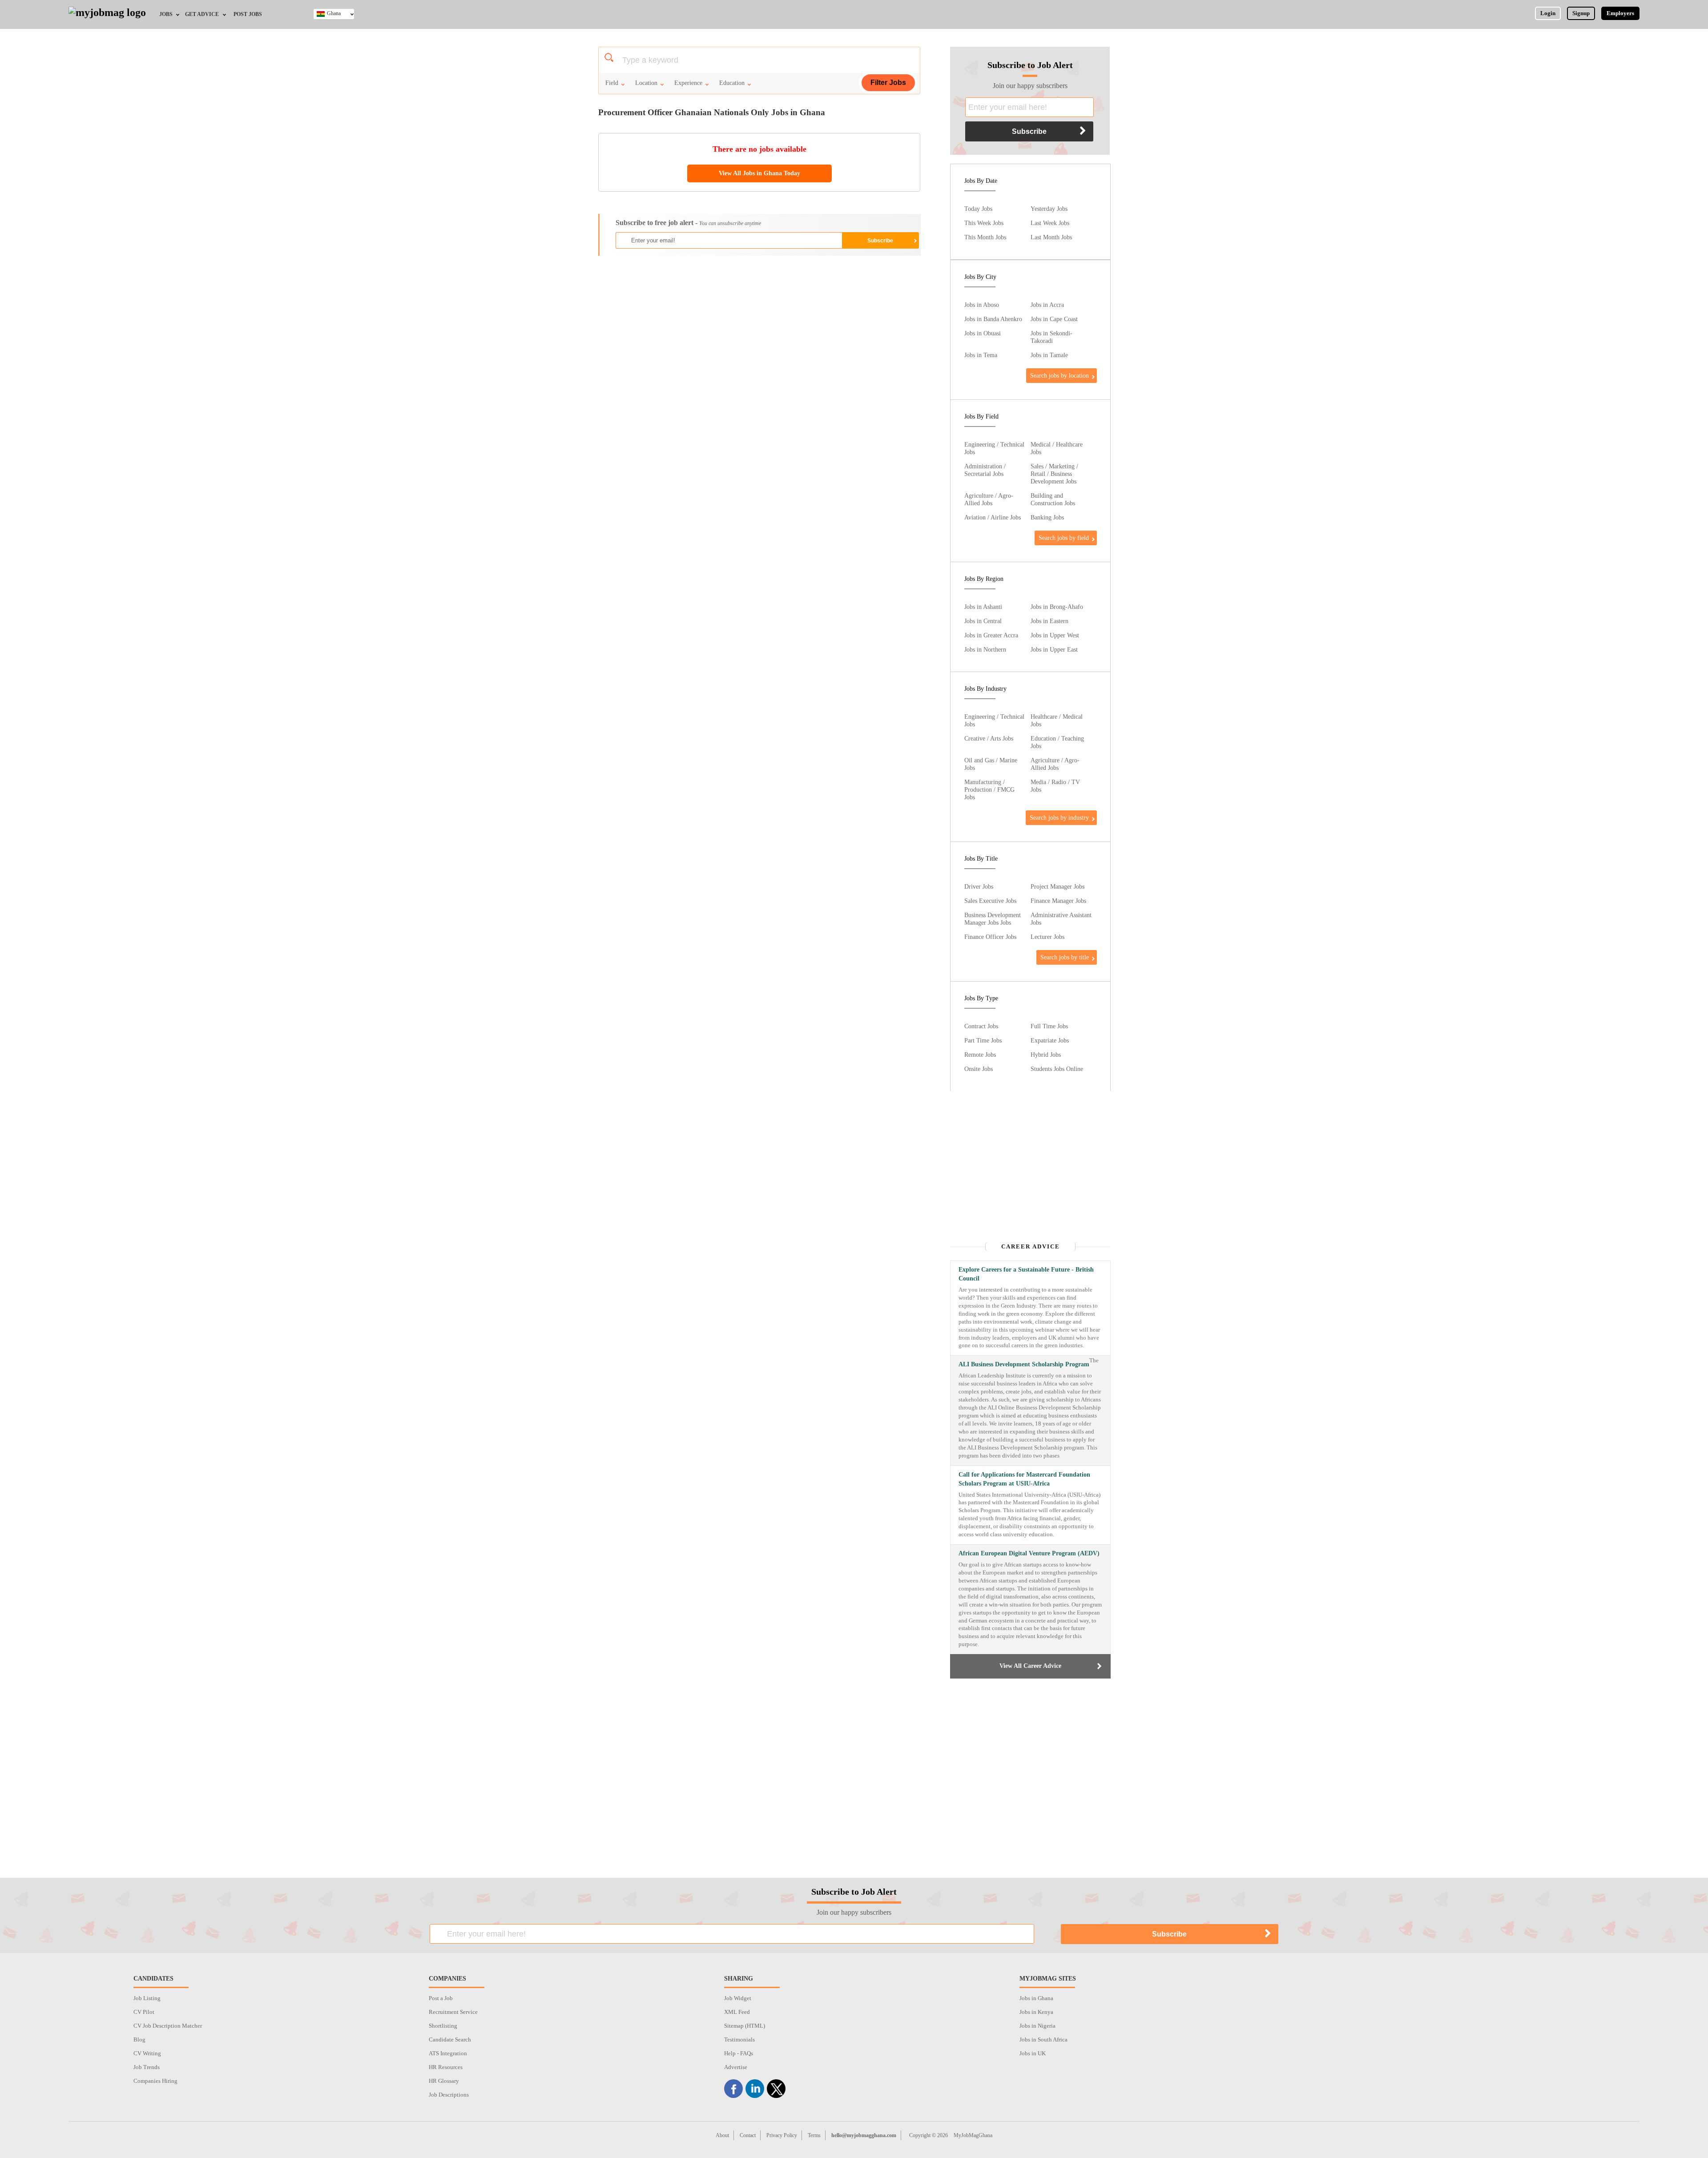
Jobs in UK (1033, 2053)
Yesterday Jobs (1049, 209)
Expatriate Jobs (1050, 1040)
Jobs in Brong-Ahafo (1057, 607)
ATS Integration (448, 2053)
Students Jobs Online (1057, 1069)
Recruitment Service (453, 2012)
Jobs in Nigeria (1037, 2026)
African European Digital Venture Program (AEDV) (1029, 1553)
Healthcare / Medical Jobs (1057, 720)
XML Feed (737, 2012)
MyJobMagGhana (973, 2135)
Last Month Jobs (1051, 237)
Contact (748, 2135)
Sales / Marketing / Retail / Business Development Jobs (1054, 474)
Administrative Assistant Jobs (1061, 919)
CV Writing (147, 2053)
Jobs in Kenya (1036, 2012)
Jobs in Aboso (982, 305)
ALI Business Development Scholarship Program (1024, 1364)
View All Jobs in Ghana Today (759, 173)
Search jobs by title (1065, 957)
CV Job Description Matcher (168, 2026)
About (722, 2135)
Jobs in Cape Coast (1054, 319)
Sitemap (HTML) (745, 2026)
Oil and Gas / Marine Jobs (991, 764)
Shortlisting (443, 2026)
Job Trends (147, 2067)
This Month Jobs (985, 237)
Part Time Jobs (983, 1040)
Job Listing (147, 1998)
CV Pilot (144, 2012)
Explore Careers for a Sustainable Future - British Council (1026, 1274)
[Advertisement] (759, 327)
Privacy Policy (782, 2135)
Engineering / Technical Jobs (994, 448)
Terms (814, 2135)
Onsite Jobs (979, 1069)
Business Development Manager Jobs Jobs (993, 919)
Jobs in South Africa (1043, 2039)
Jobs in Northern (985, 649)
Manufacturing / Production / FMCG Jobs (989, 789)
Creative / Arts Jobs (989, 738)
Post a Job (441, 1998)
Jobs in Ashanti (983, 607)
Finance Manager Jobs (1058, 901)
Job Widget (738, 1998)
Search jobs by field (1064, 538)
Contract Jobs (981, 1026)
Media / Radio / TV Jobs (1055, 786)
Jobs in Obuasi (983, 333)
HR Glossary (444, 2081)
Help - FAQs (739, 2053)
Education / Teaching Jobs (1057, 742)
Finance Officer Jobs (990, 937)
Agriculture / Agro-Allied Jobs (989, 499)
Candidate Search (450, 2039)
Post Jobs (248, 14)
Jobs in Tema (981, 355)
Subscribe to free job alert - (688, 223)
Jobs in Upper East (1054, 649)
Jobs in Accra (1047, 305)
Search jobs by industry (1059, 817)
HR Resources (446, 2067)
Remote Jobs (980, 1055)
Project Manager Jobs (1057, 886)
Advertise (736, 2067)
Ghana (334, 13)
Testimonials (739, 2039)
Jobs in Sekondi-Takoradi (1051, 337)
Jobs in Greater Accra (991, 635)
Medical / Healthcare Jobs (1057, 448)
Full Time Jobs (1049, 1026)
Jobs (166, 14)
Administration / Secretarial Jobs (985, 470)
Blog (139, 2039)
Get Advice (202, 14)
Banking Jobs (1047, 517)
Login (1548, 13)
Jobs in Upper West (1055, 635)
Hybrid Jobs (1046, 1055)
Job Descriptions (449, 2095)
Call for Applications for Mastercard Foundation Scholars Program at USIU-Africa (1024, 1479)
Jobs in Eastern (1049, 621)
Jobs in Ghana (1036, 1998)
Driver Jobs (979, 886)
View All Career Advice (1030, 1666)
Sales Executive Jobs (990, 901)
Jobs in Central (983, 621)
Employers (1620, 13)
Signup (1581, 13)
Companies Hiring (155, 2081)
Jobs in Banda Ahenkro (993, 319)
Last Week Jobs (1050, 223)
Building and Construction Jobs (1053, 499)
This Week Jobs (984, 223)
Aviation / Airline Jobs (993, 517)
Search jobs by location (1059, 375)
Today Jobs (978, 209)
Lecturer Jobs (1047, 937)
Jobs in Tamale (1049, 355)
